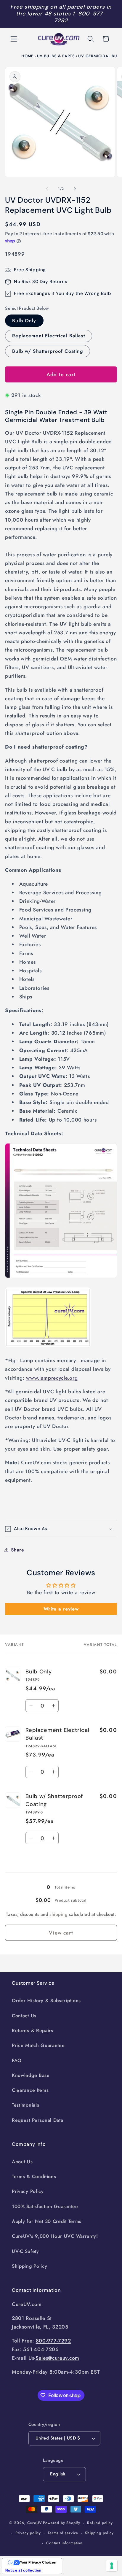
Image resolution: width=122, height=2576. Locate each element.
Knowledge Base (31, 2075)
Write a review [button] (61, 1609)
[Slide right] (75, 189)
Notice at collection (23, 2570)
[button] (14, 39)
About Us (22, 2162)
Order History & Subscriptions (46, 2001)
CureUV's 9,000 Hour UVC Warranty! (55, 2236)
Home (27, 56)
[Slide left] (47, 189)
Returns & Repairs (33, 2031)
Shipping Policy (29, 2266)
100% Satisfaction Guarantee (45, 2206)
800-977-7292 (53, 2341)
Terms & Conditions (34, 2176)
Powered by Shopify (62, 2523)
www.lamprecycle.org (52, 1378)
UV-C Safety (25, 2251)
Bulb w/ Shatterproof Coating (48, 351)
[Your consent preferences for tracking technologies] (112, 2566)
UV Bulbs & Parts (56, 56)
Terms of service (63, 2533)
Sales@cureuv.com (57, 2358)
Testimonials (25, 2105)
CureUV (35, 2523)
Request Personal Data (38, 2120)
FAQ (17, 2060)
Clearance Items (30, 2090)
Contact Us (24, 2016)
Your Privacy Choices (38, 2562)
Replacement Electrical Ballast (49, 336)
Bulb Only (24, 321)
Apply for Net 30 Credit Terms (47, 2221)
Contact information (64, 2543)
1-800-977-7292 (80, 17)
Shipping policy (99, 2533)
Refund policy (100, 2523)
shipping (58, 1914)
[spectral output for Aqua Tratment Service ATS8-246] (48, 1347)
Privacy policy (28, 2533)
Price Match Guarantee (38, 2045)
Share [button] (17, 1550)
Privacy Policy (28, 2191)
